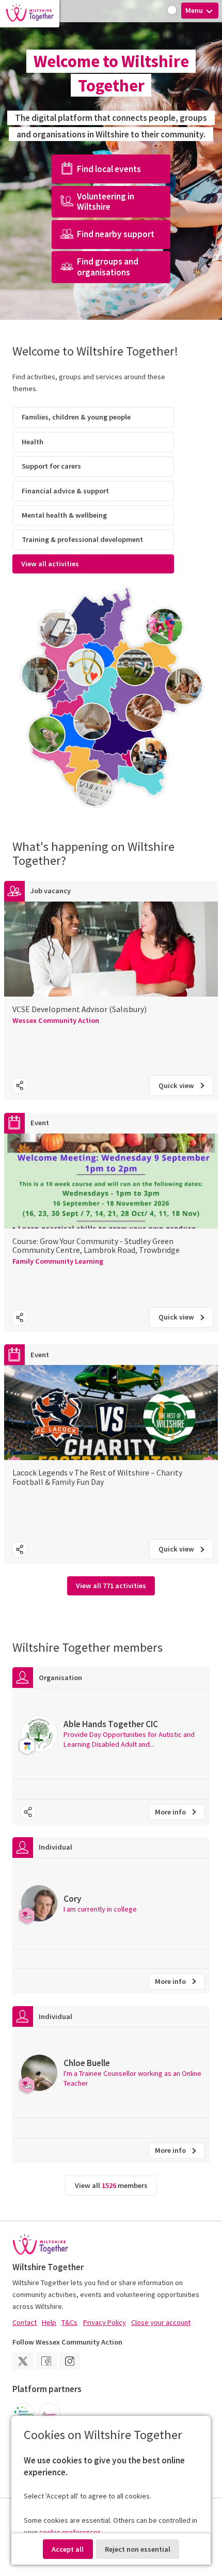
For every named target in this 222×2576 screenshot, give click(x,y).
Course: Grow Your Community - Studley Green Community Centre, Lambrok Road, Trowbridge (96, 1245)
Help (49, 2322)
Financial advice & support (65, 491)
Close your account (161, 2322)
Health (33, 442)
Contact (25, 2322)
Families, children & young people (76, 417)
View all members (111, 2185)
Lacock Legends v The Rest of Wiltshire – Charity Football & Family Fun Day (97, 1477)
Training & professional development (82, 539)
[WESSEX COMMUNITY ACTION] (23, 2414)
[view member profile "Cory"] (111, 1904)
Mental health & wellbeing (64, 515)
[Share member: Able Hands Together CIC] (28, 1812)
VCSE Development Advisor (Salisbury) (80, 1009)
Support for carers (51, 466)
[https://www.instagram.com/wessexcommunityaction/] (69, 2361)
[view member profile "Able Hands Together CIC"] (111, 1734)
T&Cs (69, 2322)
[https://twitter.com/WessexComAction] (23, 2361)
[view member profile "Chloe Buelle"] (111, 2073)
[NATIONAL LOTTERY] (49, 2414)
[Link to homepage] (30, 14)
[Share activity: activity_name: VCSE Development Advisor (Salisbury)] (20, 1085)
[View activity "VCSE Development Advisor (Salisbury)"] (111, 1038)
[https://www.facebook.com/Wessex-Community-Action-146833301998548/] (46, 2361)
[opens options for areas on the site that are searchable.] (173, 11)
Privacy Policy (105, 2322)
